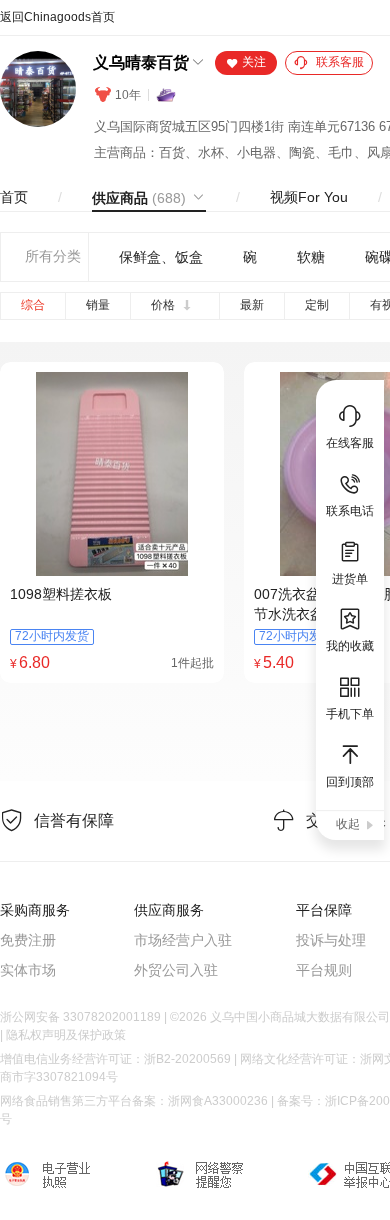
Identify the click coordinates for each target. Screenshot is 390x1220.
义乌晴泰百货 (141, 62)
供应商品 (139, 198)
